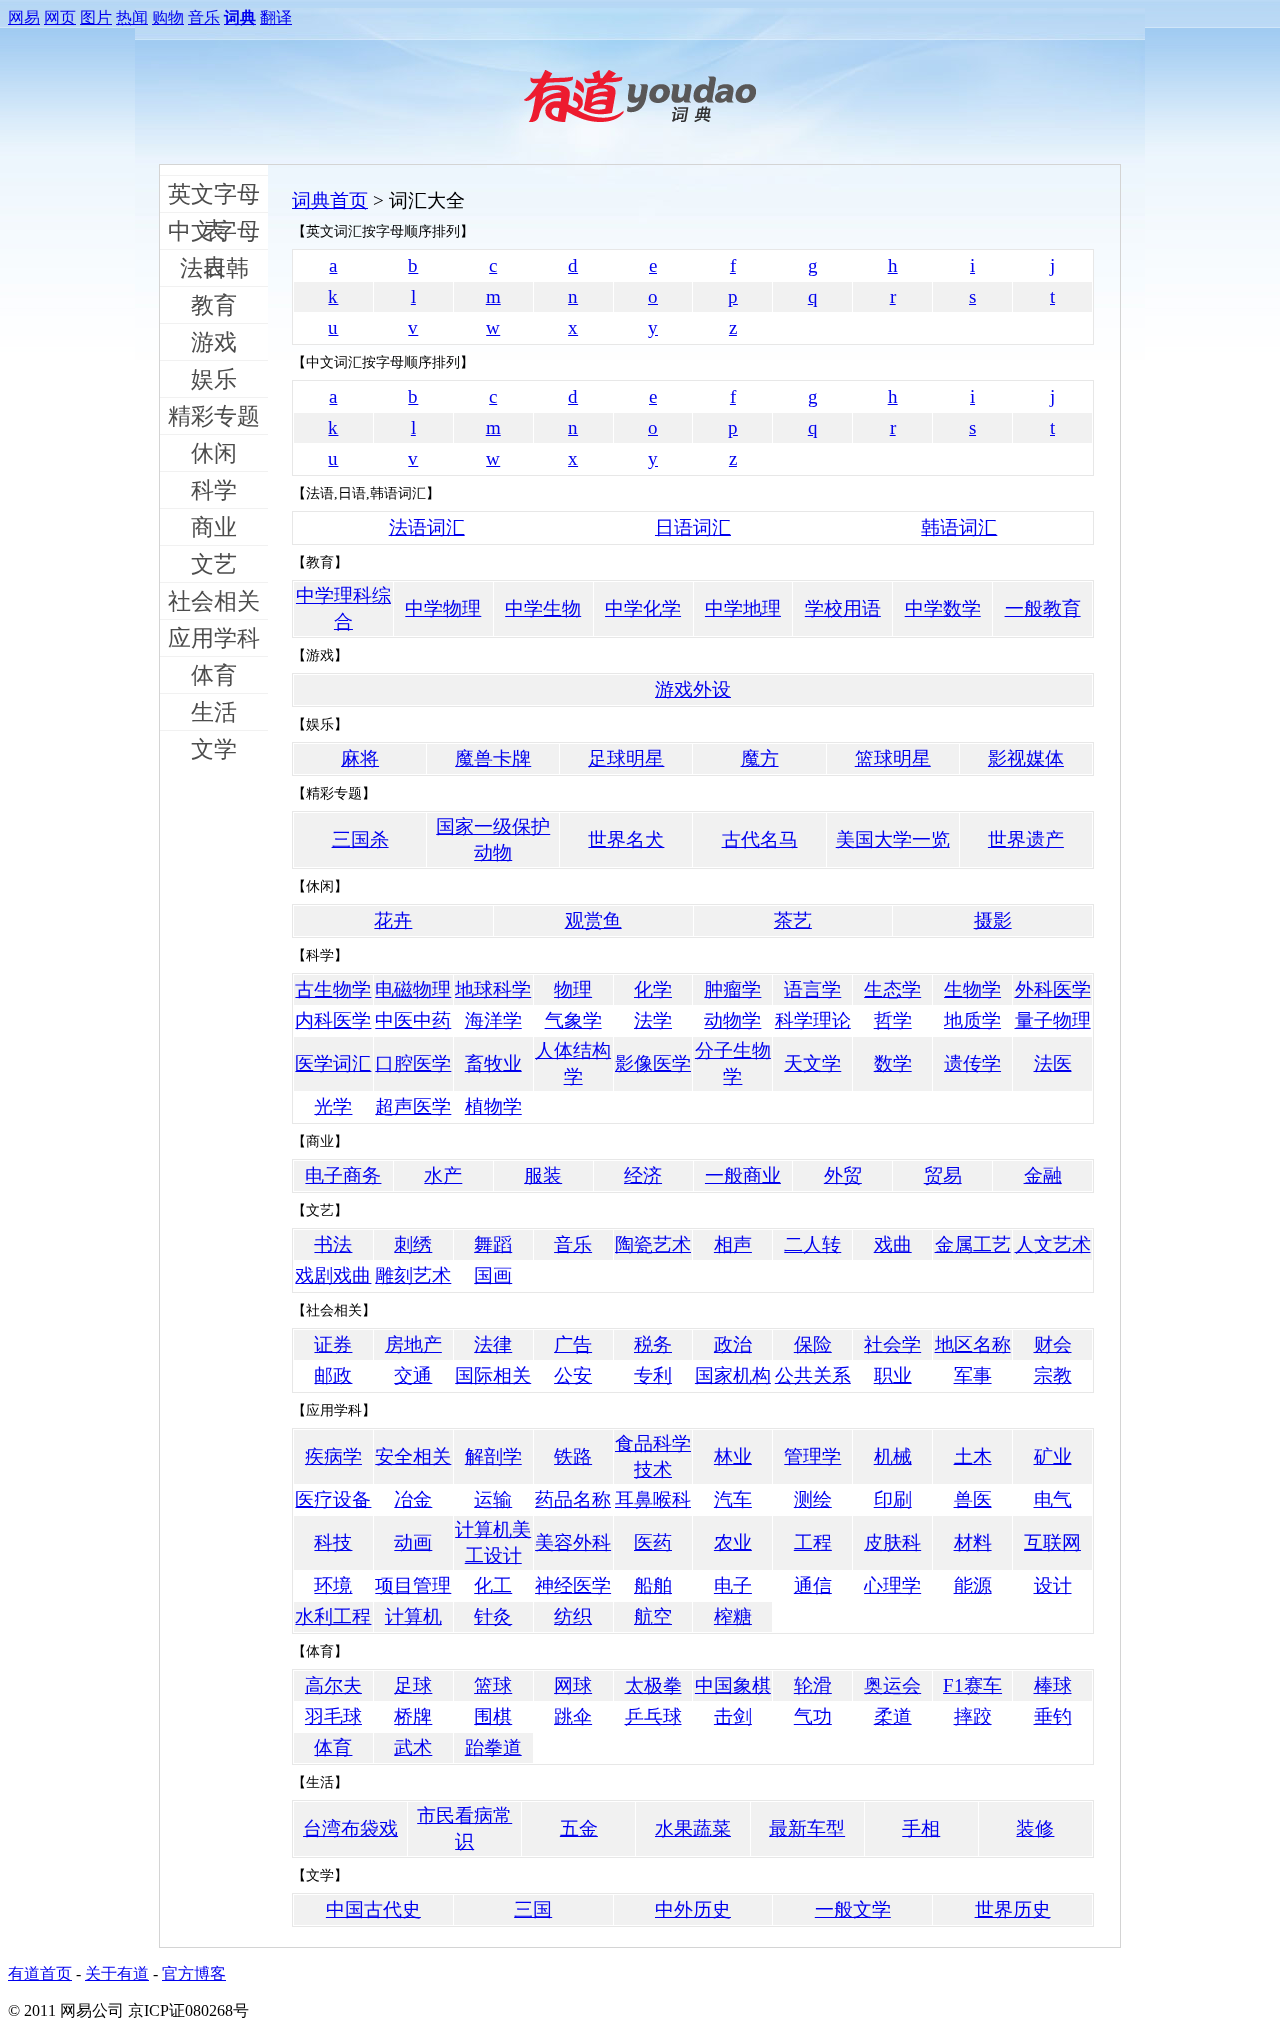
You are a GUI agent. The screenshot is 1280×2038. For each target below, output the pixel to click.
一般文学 (853, 1909)
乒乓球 (653, 1716)
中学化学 (643, 608)
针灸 (493, 1616)
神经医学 (573, 1585)
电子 (733, 1585)
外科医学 (1053, 989)
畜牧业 (493, 1063)
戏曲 (893, 1244)
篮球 (493, 1685)
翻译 (276, 17)
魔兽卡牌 (493, 758)
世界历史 (1013, 1909)
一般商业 (743, 1175)
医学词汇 (333, 1063)
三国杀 (360, 839)
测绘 (813, 1499)
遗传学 (972, 1063)
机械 (893, 1456)
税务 (653, 1344)
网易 (24, 17)
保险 (813, 1344)
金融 (1043, 1175)
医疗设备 (333, 1499)
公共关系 (813, 1375)
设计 (1053, 1585)
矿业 (1053, 1456)
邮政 (333, 1375)
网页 (60, 17)
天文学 (812, 1063)
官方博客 (194, 1973)
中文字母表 (214, 233)
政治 (733, 1344)
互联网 (1052, 1542)
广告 (573, 1344)
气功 (813, 1716)
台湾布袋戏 (350, 1828)
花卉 (393, 920)
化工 (493, 1585)
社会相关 (214, 601)
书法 (333, 1244)
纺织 (573, 1616)
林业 (733, 1456)
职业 (893, 1375)
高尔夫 (333, 1685)
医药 (653, 1542)
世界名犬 (626, 839)
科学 (214, 490)
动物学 (732, 1020)
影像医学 (653, 1063)
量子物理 (1053, 1020)
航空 (653, 1616)
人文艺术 (1053, 1244)
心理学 (892, 1585)
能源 (973, 1585)
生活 (214, 712)
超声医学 (413, 1106)
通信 (813, 1585)
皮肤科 (892, 1542)
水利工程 (333, 1616)
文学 (214, 749)
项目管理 (413, 1585)
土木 (973, 1456)
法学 (653, 1020)
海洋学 (493, 1020)
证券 (333, 1344)
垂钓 (1053, 1716)
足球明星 (626, 758)
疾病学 (333, 1456)
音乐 (204, 17)
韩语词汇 (959, 527)
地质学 (972, 1020)
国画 (493, 1275)
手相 (921, 1828)
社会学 (892, 1344)
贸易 (943, 1175)
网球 (573, 1685)
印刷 (893, 1499)
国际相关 (493, 1375)
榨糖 (733, 1616)
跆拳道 (493, 1747)
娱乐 (214, 379)
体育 (214, 675)
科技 (333, 1542)
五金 (579, 1828)
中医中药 (413, 1020)
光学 (333, 1106)
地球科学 (493, 989)
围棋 (493, 1716)
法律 (493, 1344)
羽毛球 (333, 1716)
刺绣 (413, 1244)
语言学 (812, 989)
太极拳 (653, 1685)
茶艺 (793, 920)
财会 (1053, 1344)
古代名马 (760, 839)
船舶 (653, 1585)
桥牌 (413, 1716)
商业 (214, 527)
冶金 (413, 1499)
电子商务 (343, 1175)
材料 (973, 1542)
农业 (733, 1542)
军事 (973, 1375)
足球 (413, 1685)
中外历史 (693, 1909)
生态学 (892, 989)
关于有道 (117, 1973)
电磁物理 (413, 989)
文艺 (214, 564)
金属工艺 (973, 1244)
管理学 (812, 1456)
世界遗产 (1026, 839)
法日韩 (214, 268)
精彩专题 (214, 416)
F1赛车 (972, 1685)
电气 (1053, 1499)
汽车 (733, 1499)
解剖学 (493, 1456)
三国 (533, 1909)
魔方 (760, 758)
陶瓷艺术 (653, 1244)
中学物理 (443, 608)
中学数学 (943, 608)
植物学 (493, 1106)
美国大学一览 (893, 839)
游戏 (214, 342)
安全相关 (413, 1456)
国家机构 (733, 1375)
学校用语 (843, 608)
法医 (1053, 1063)
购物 (168, 17)
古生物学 (333, 989)
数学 (893, 1063)
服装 (543, 1175)
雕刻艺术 (413, 1275)
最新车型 (807, 1828)
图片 (96, 17)
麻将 (360, 758)
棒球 (1053, 1685)
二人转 (812, 1244)
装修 (1035, 1828)
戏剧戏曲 (333, 1275)
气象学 (573, 1020)
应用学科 (214, 638)
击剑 (733, 1716)
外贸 (843, 1175)
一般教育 (1043, 608)
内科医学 (333, 1020)
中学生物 (543, 608)
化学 (653, 989)
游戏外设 (693, 689)
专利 (653, 1375)
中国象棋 (733, 1685)
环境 (333, 1585)
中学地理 (743, 608)
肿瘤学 (732, 989)
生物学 (972, 989)
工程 (813, 1542)
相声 (733, 1244)
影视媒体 (1026, 758)
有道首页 (40, 1973)
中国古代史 (373, 1909)
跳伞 (573, 1716)
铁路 (573, 1456)
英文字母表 (214, 196)
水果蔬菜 (693, 1828)
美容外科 (573, 1542)
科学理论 (813, 1020)
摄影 (993, 920)
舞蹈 (493, 1244)
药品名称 (573, 1499)
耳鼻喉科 (653, 1499)
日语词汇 (693, 527)
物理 (573, 989)
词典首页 (330, 200)
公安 (573, 1375)
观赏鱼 (593, 920)
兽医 (973, 1499)
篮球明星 (893, 758)
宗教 (1053, 1375)
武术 (413, 1747)
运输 (493, 1499)
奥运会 (892, 1685)
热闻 (132, 17)
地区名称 (973, 1344)
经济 (643, 1175)
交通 (413, 1375)
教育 (214, 305)
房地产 (413, 1344)
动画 (413, 1542)
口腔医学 (413, 1063)
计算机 (413, 1616)
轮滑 (813, 1685)
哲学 (893, 1020)
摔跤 (973, 1716)
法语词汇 (427, 527)
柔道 (893, 1716)
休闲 (214, 453)
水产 (443, 1175)
